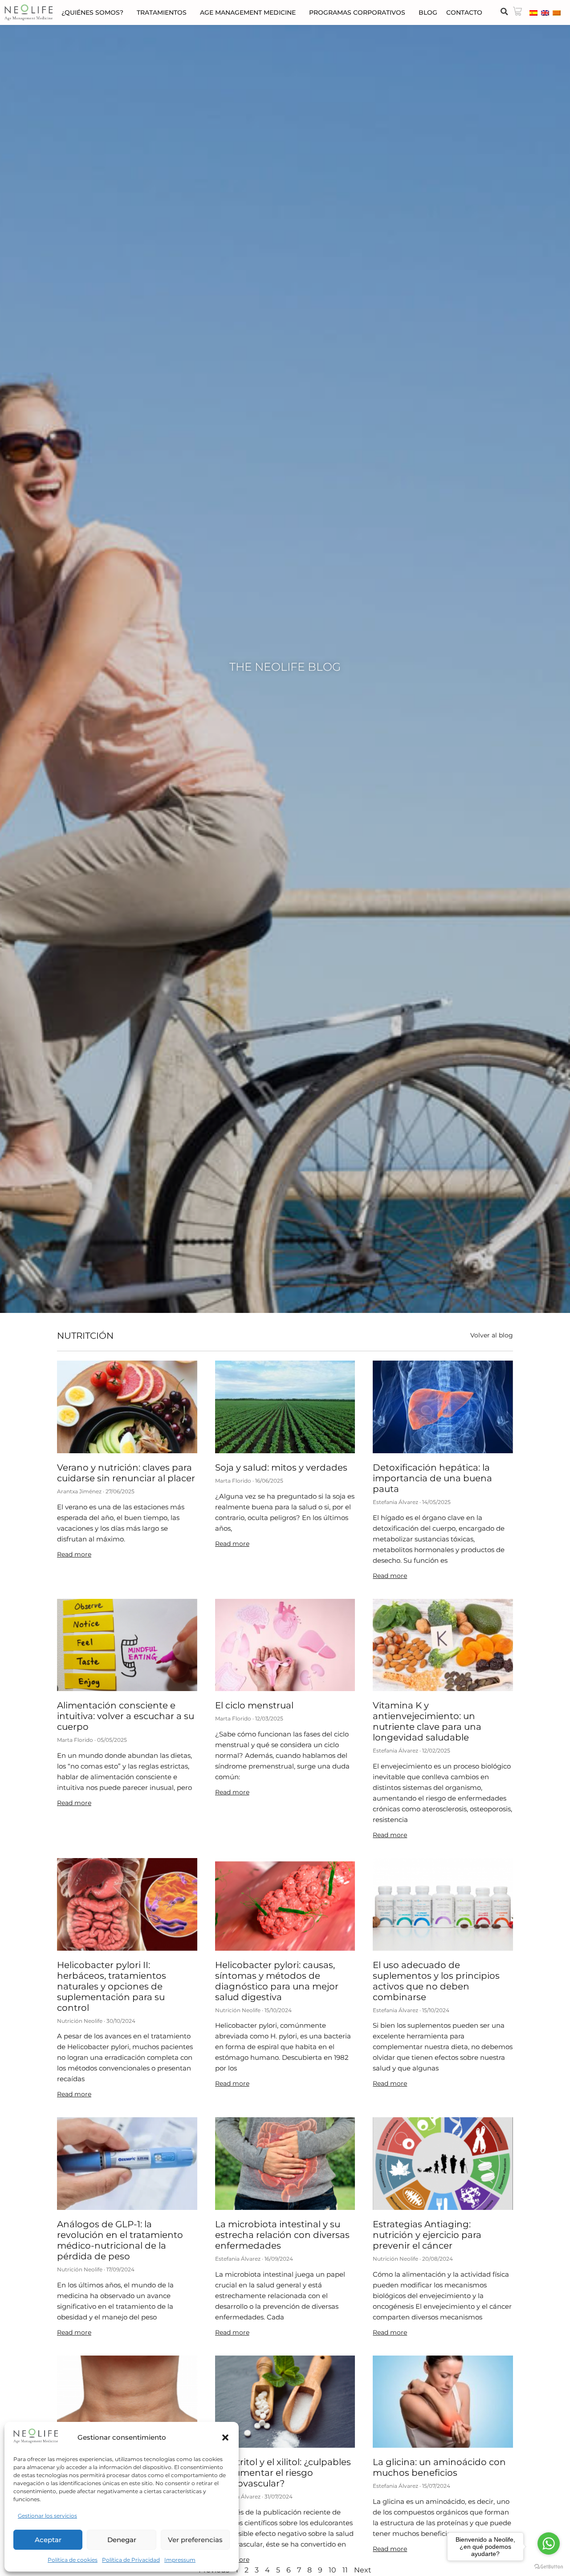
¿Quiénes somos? (92, 12)
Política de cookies (73, 2560)
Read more (74, 1554)
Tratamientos (162, 12)
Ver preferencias (195, 2540)
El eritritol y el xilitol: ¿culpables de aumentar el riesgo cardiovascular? (283, 2473)
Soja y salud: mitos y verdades (281, 1467)
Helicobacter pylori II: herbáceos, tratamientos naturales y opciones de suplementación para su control (112, 1986)
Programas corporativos (357, 12)
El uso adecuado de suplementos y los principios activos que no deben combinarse (436, 1981)
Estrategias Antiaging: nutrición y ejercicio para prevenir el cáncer (427, 2235)
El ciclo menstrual (254, 1705)
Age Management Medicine (248, 12)
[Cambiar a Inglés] (545, 12)
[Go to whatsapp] (549, 2543)
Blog (428, 12)
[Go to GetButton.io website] (549, 2567)
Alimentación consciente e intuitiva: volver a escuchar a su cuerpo (126, 1716)
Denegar (122, 2540)
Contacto (464, 12)
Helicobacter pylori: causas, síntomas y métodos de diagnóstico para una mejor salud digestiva (277, 1981)
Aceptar (48, 2540)
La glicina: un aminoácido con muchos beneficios (439, 2467)
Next (363, 2570)
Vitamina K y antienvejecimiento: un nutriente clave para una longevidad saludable (427, 1721)
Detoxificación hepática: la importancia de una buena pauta (432, 1478)
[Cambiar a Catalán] (557, 12)
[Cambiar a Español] (533, 12)
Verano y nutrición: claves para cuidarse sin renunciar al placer (126, 1473)
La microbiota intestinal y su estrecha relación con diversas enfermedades (282, 2235)
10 (332, 2570)
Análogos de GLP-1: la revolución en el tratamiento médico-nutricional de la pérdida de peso (120, 2240)
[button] (225, 2437)
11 (345, 2570)
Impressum (180, 2560)
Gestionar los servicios (47, 2516)
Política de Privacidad (131, 2560)
